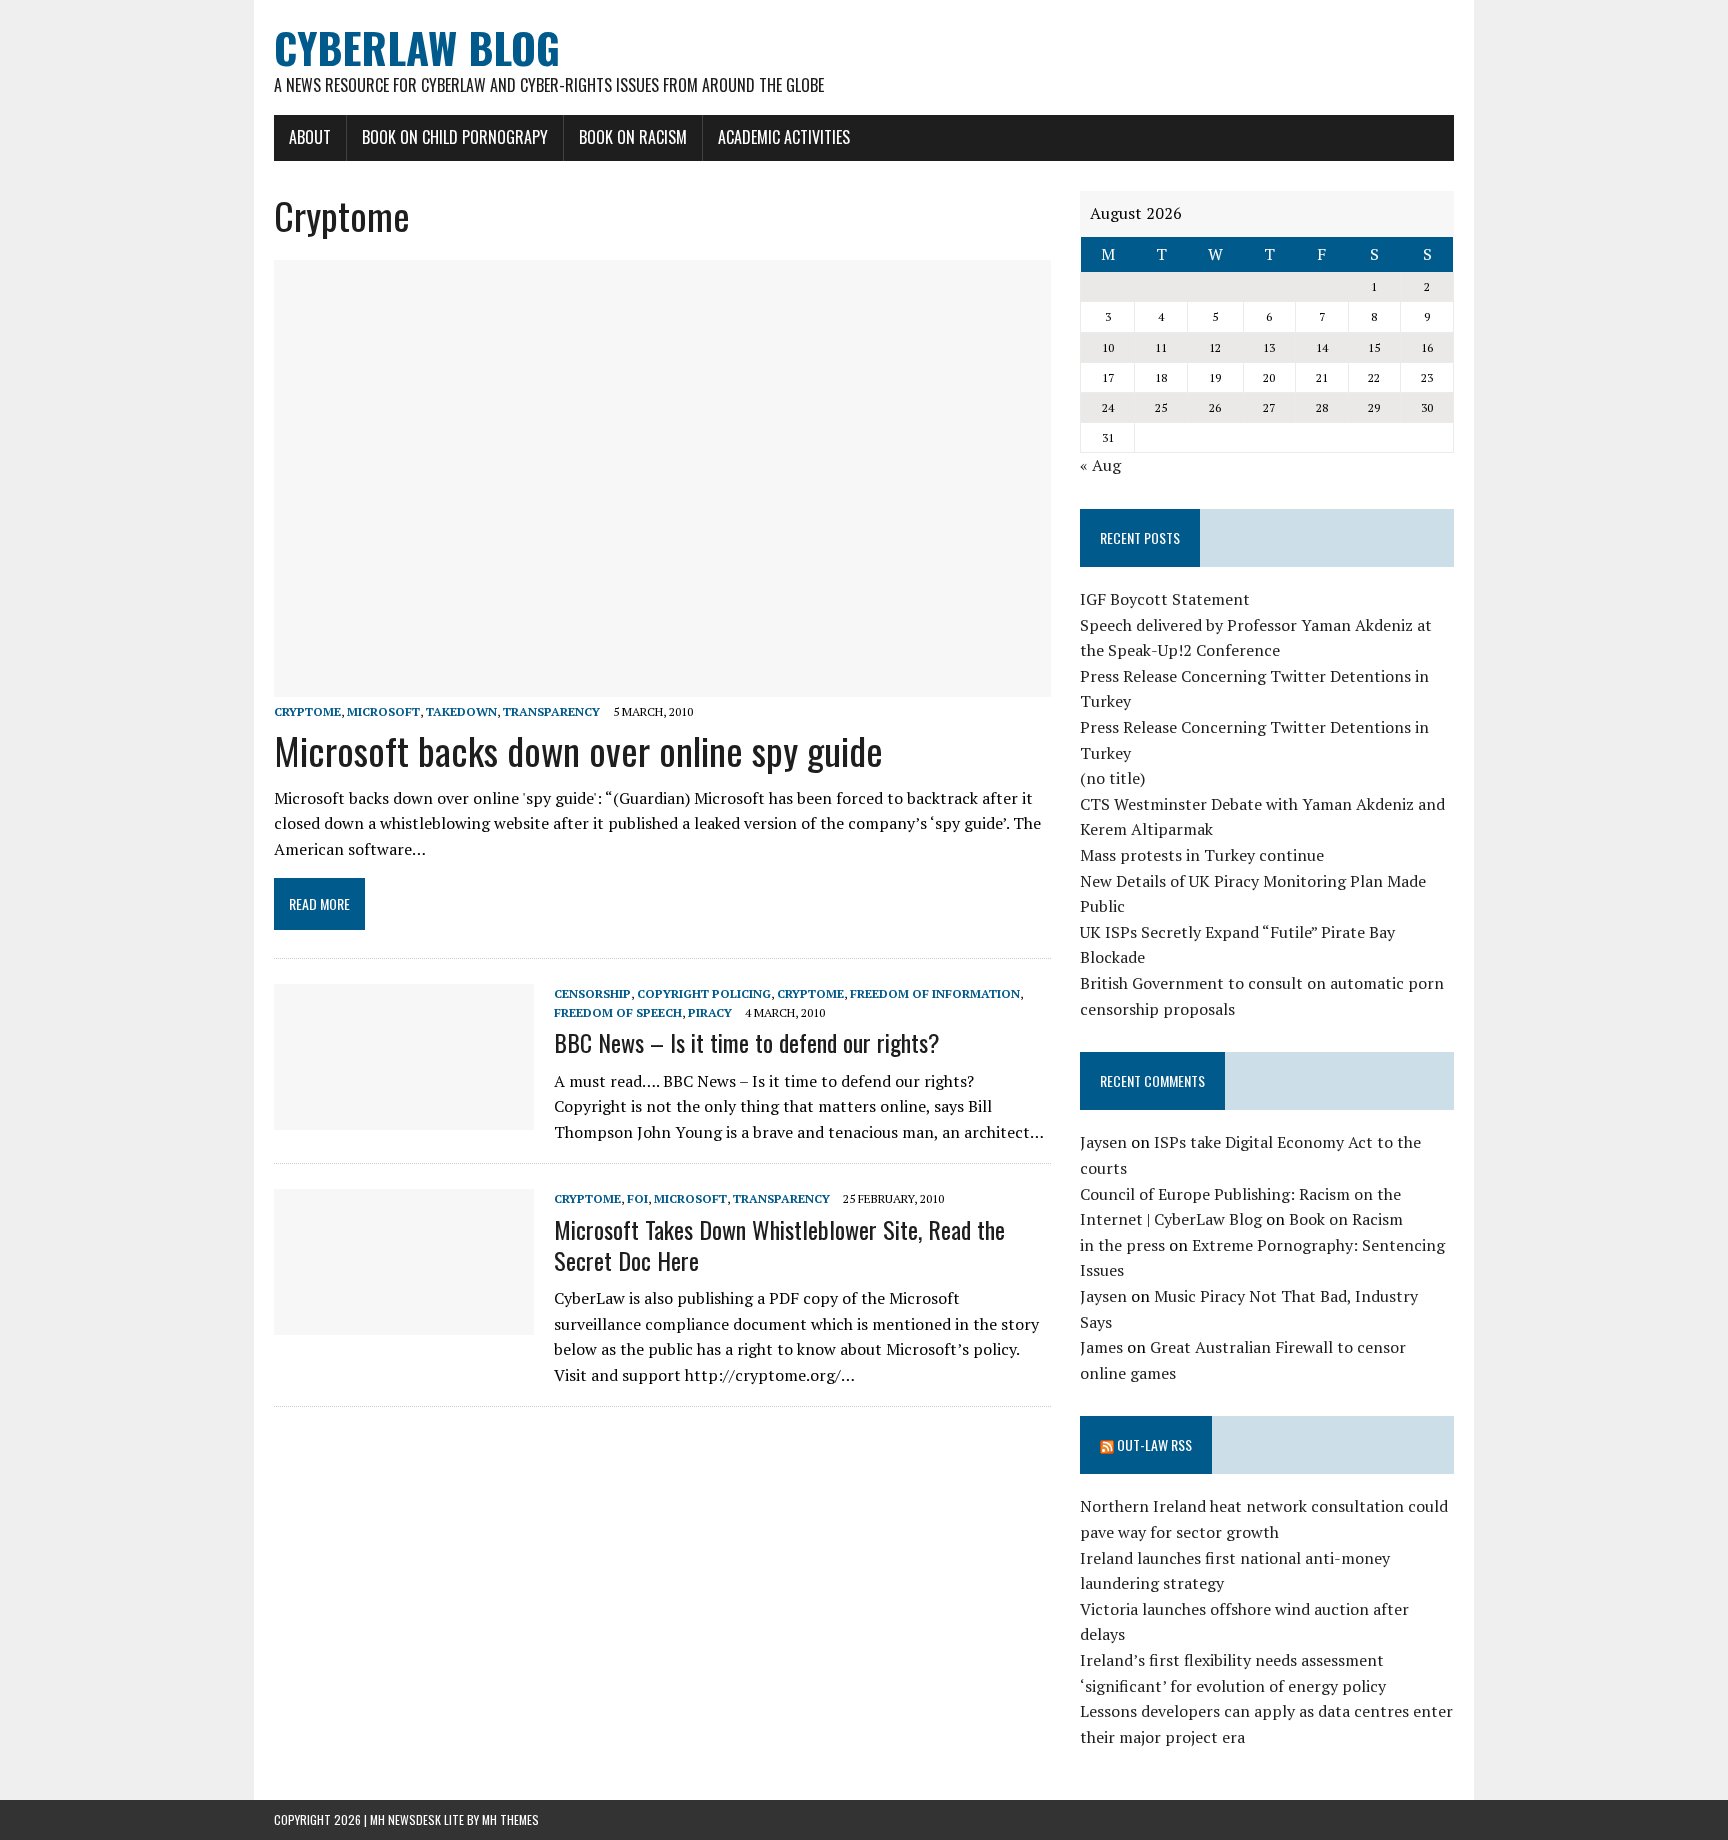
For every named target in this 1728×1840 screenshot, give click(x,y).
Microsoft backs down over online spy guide (578, 750)
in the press (1122, 1245)
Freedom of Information (935, 993)
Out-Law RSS (1154, 1444)
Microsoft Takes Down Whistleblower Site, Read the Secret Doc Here (779, 1244)
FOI (637, 1198)
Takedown (461, 711)
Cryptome (307, 711)
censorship (592, 993)
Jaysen (1103, 1142)
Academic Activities (784, 137)
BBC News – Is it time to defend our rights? (747, 1042)
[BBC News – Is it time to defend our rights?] (404, 1116)
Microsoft (383, 711)
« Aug (1100, 465)
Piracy (710, 1012)
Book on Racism (633, 137)
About (310, 137)
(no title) (1112, 778)
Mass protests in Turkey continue (1202, 855)
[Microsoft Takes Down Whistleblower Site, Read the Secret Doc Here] (404, 1322)
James (1101, 1347)
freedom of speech (618, 1012)
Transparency (551, 711)
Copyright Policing (704, 993)
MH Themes (510, 1819)
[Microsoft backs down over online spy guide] (662, 684)
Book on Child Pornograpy (455, 137)
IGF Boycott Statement (1165, 599)
